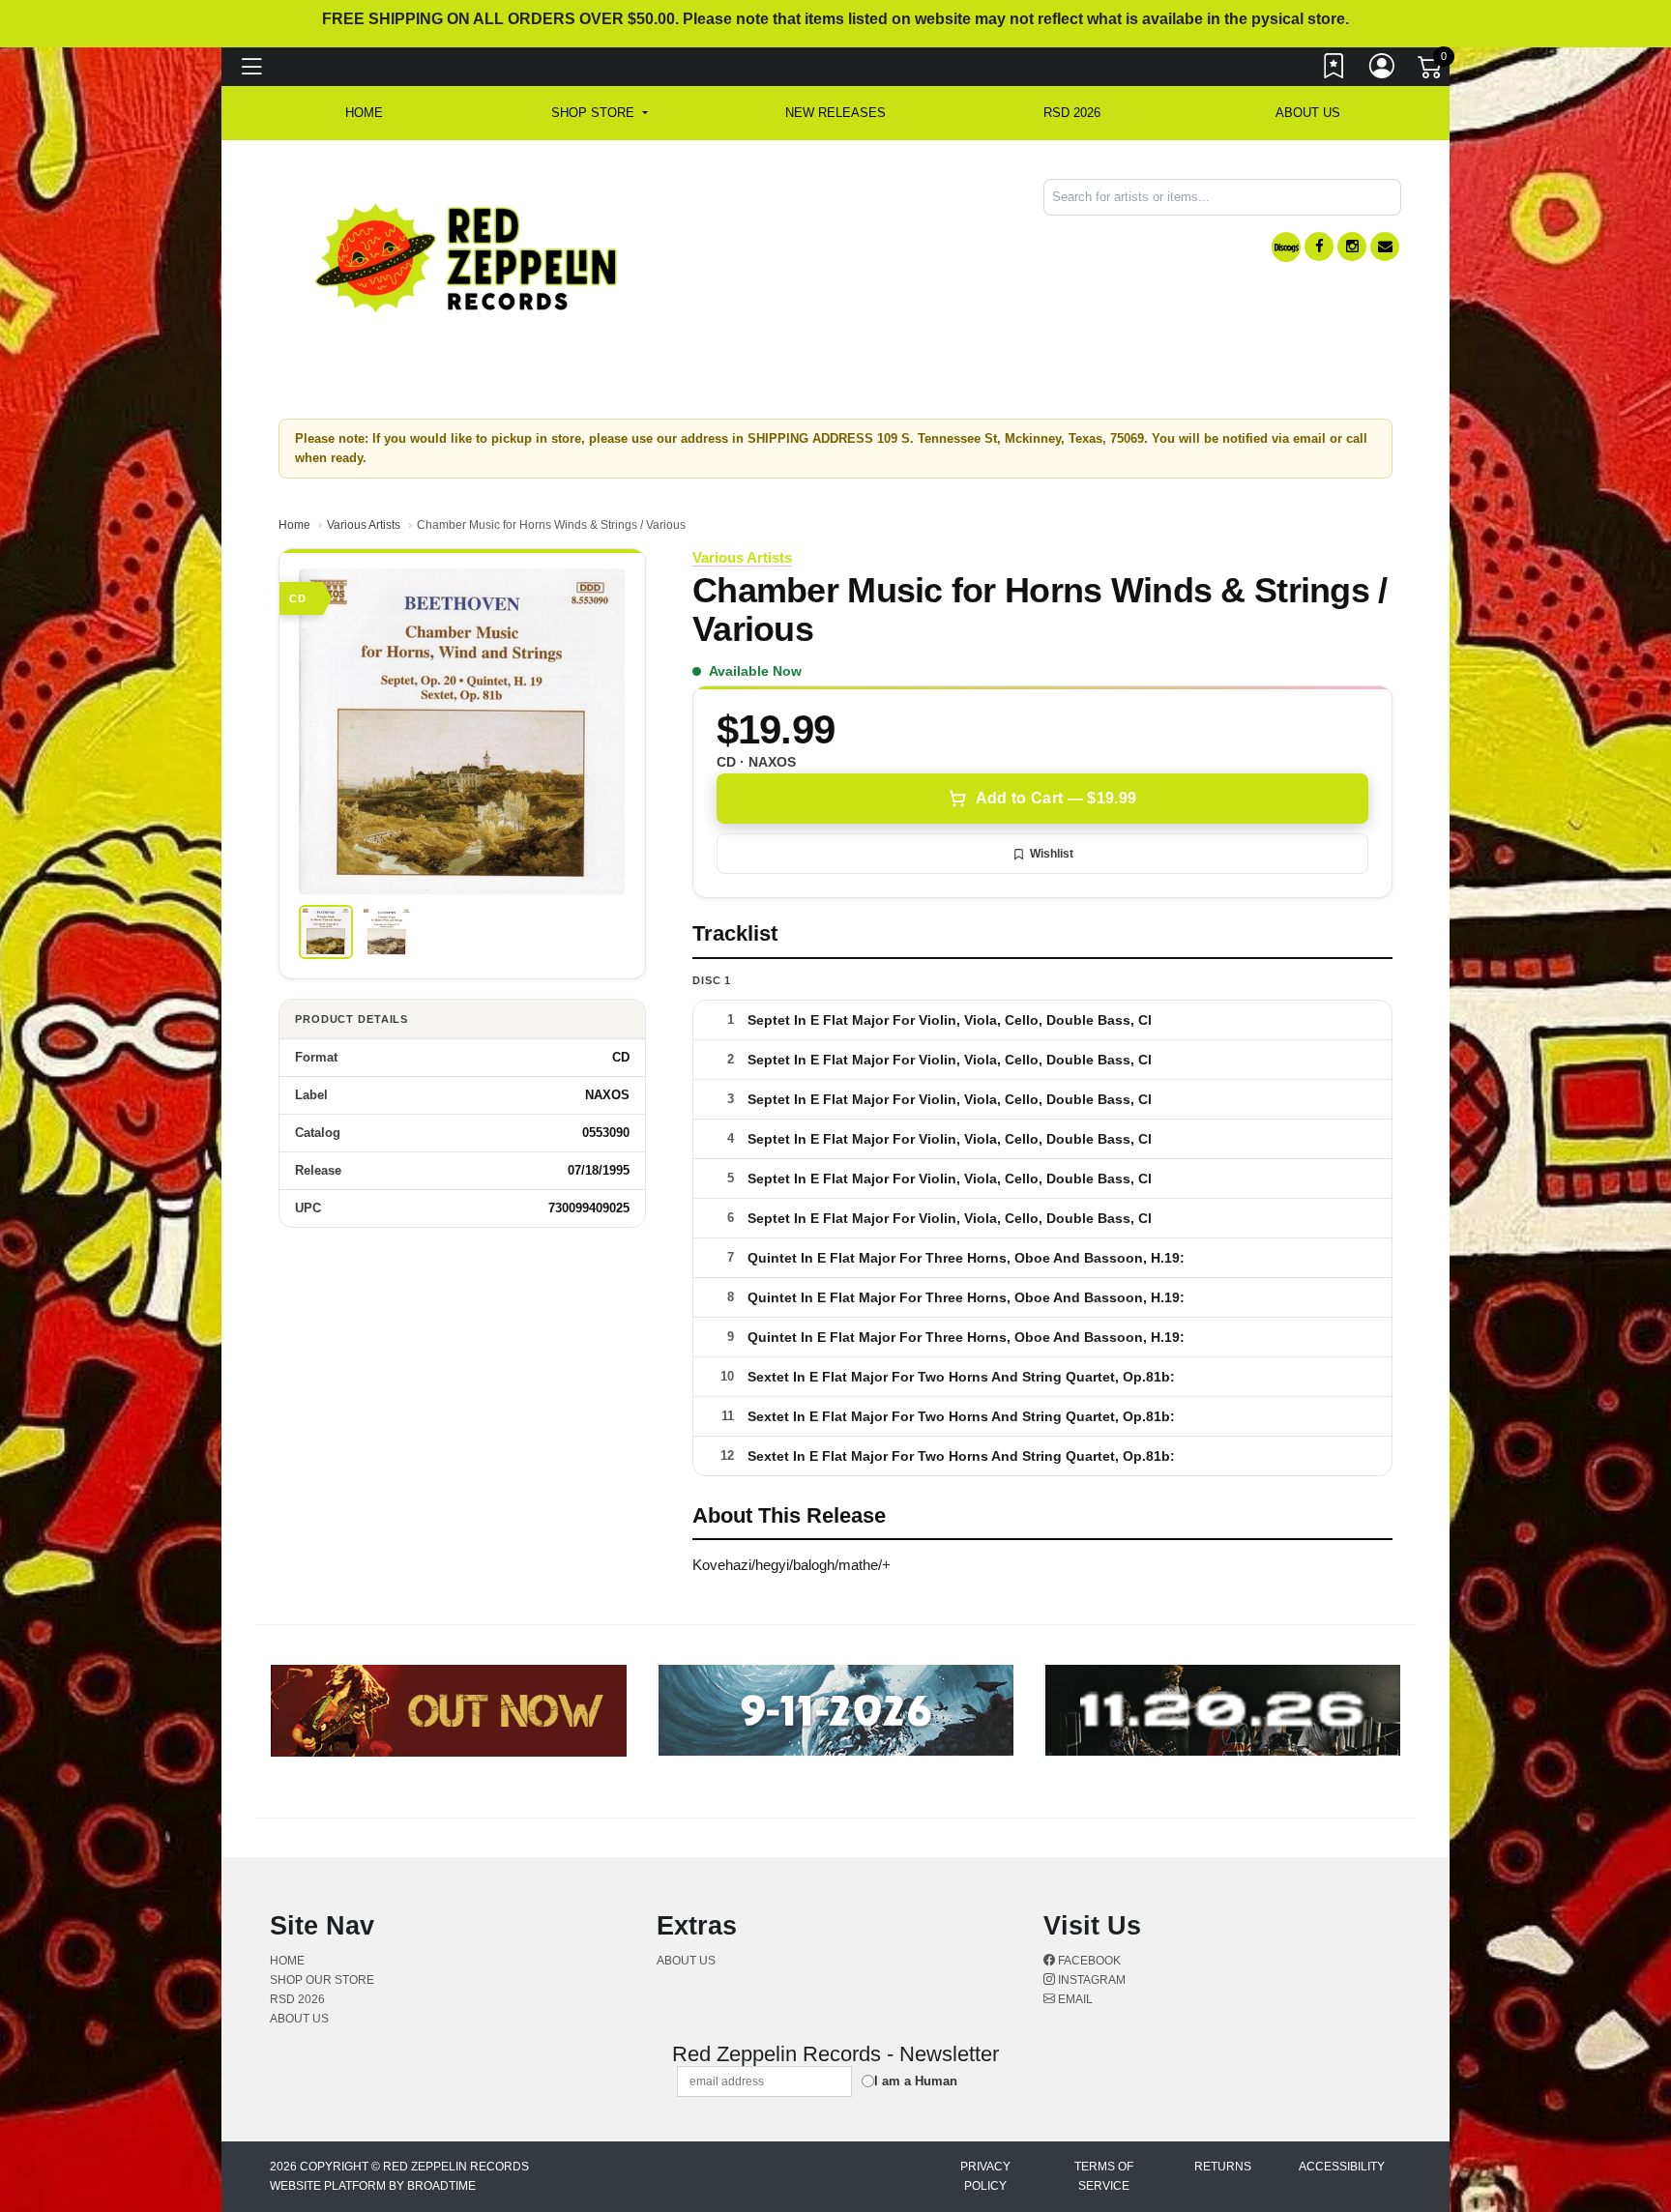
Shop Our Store (322, 1980)
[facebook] (1319, 247)
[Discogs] (1286, 247)
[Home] (468, 257)
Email (1074, 1999)
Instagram (1090, 1980)
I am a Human (916, 2081)
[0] (1431, 72)
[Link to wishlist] (1334, 71)
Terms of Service (1104, 2176)
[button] (599, 113)
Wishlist (1052, 854)
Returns (1223, 2167)
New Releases (835, 113)
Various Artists (364, 525)
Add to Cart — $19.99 (1056, 798)
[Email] (1385, 247)
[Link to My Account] (1383, 71)
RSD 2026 (1072, 113)
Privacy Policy (985, 2176)
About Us (1308, 113)
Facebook (1088, 1961)
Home (294, 525)
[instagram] (1352, 247)
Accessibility (1342, 2167)
